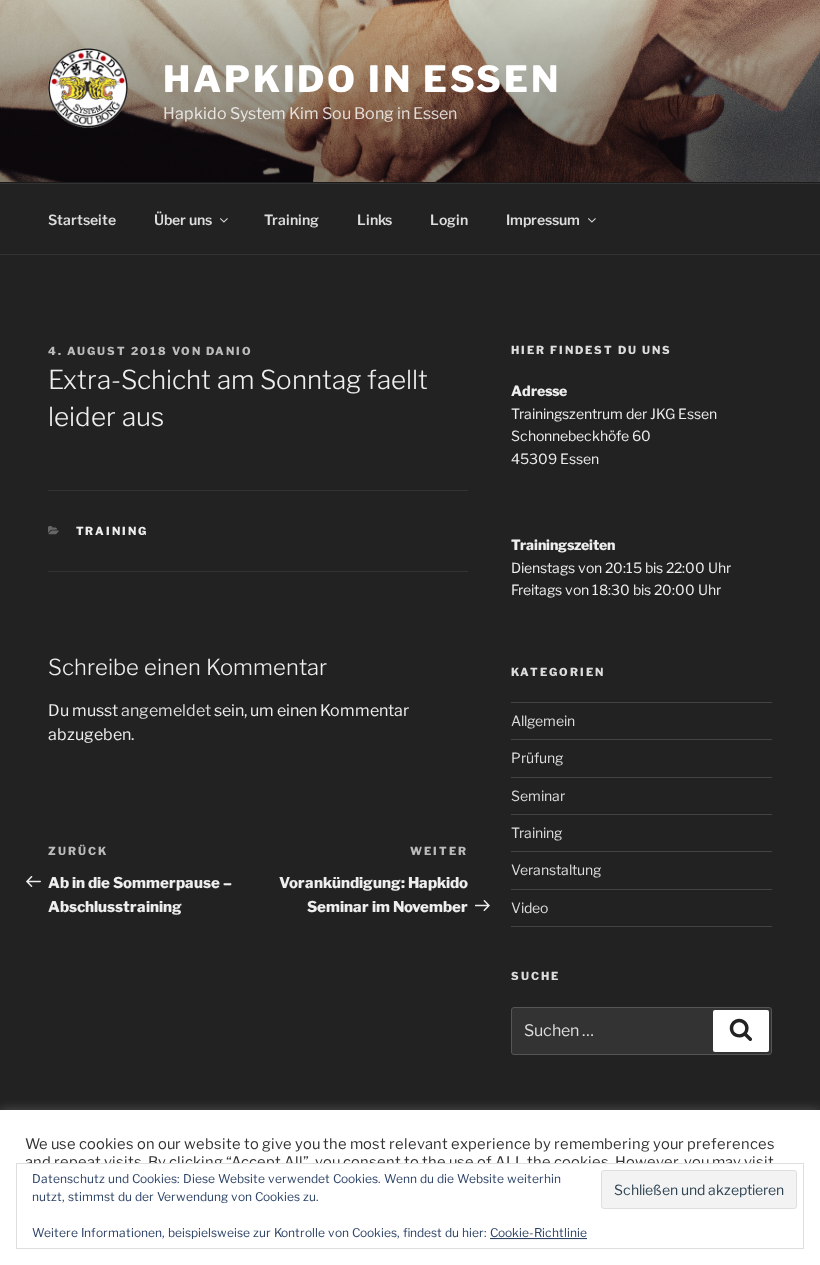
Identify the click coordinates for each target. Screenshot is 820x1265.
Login (449, 219)
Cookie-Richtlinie (538, 1232)
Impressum (543, 219)
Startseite (82, 219)
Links (374, 219)
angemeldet (166, 710)
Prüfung (537, 757)
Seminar (538, 795)
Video (529, 907)
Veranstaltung (556, 869)
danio (229, 351)
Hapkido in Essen (362, 79)
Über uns (183, 219)
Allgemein (543, 720)
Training (291, 219)
